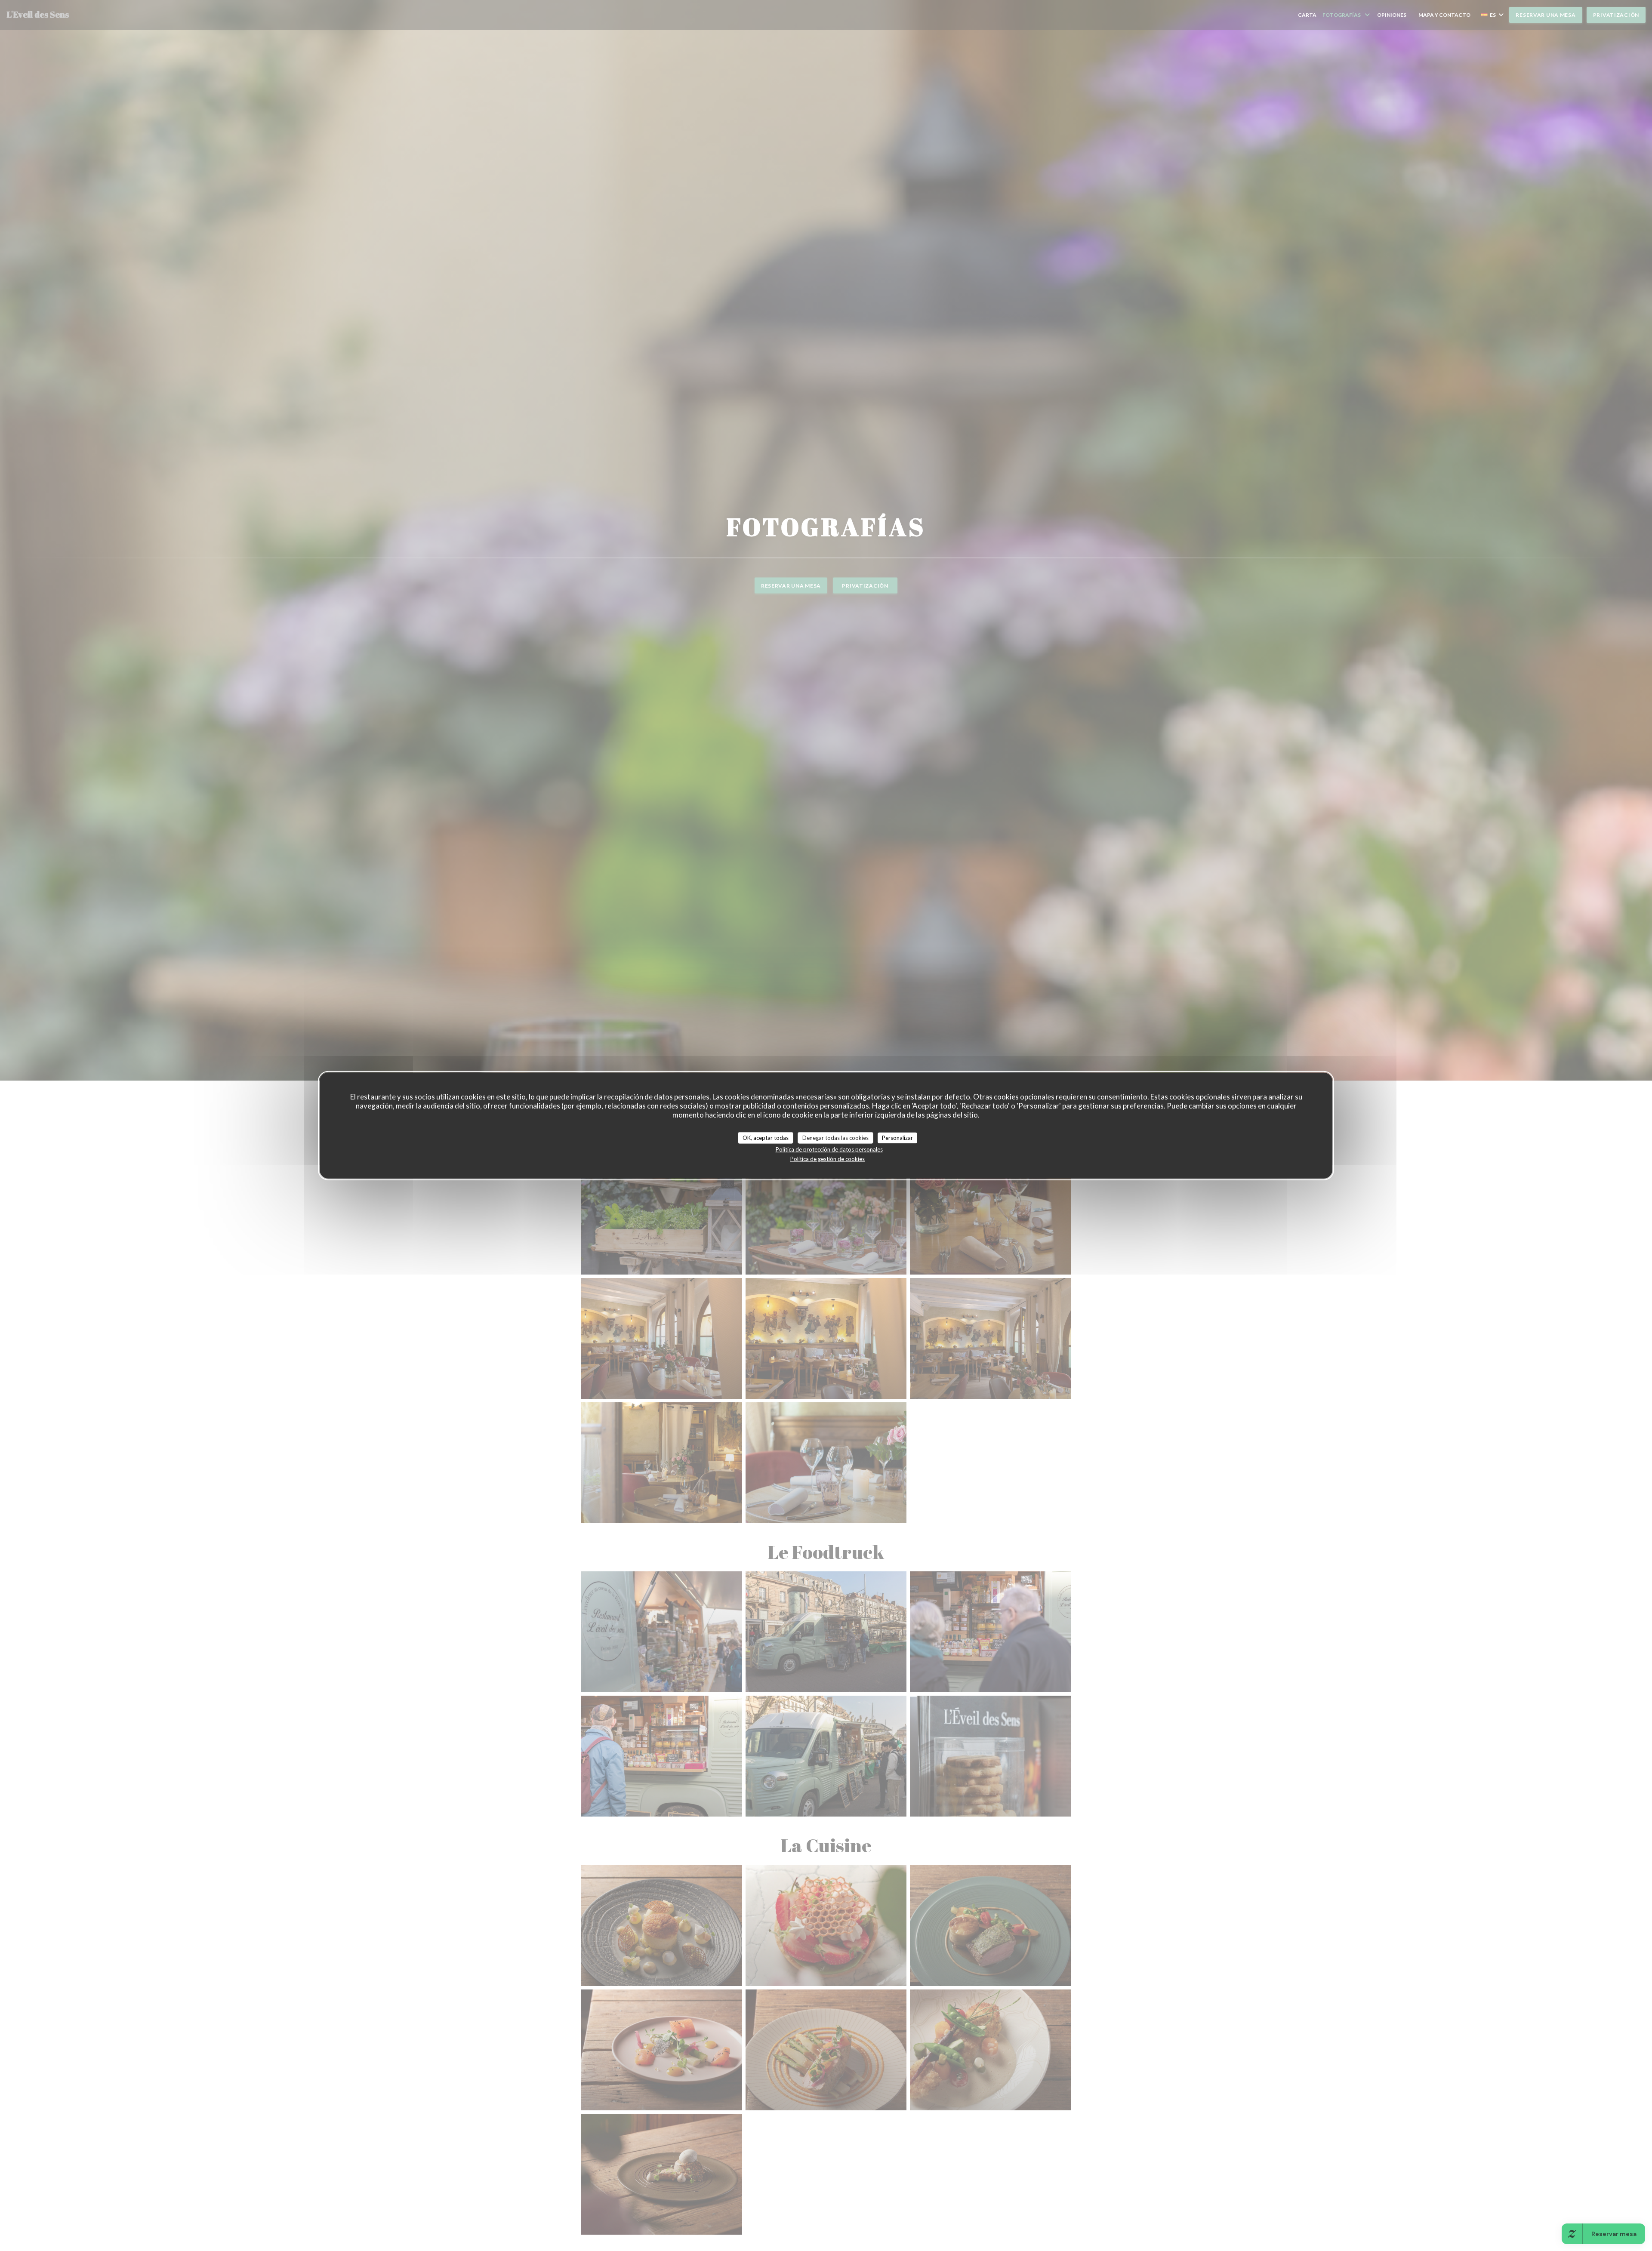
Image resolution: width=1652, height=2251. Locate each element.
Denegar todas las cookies (835, 1137)
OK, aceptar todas (766, 1137)
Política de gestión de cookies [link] (828, 1159)
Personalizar (897, 1137)
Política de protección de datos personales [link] (829, 1149)
